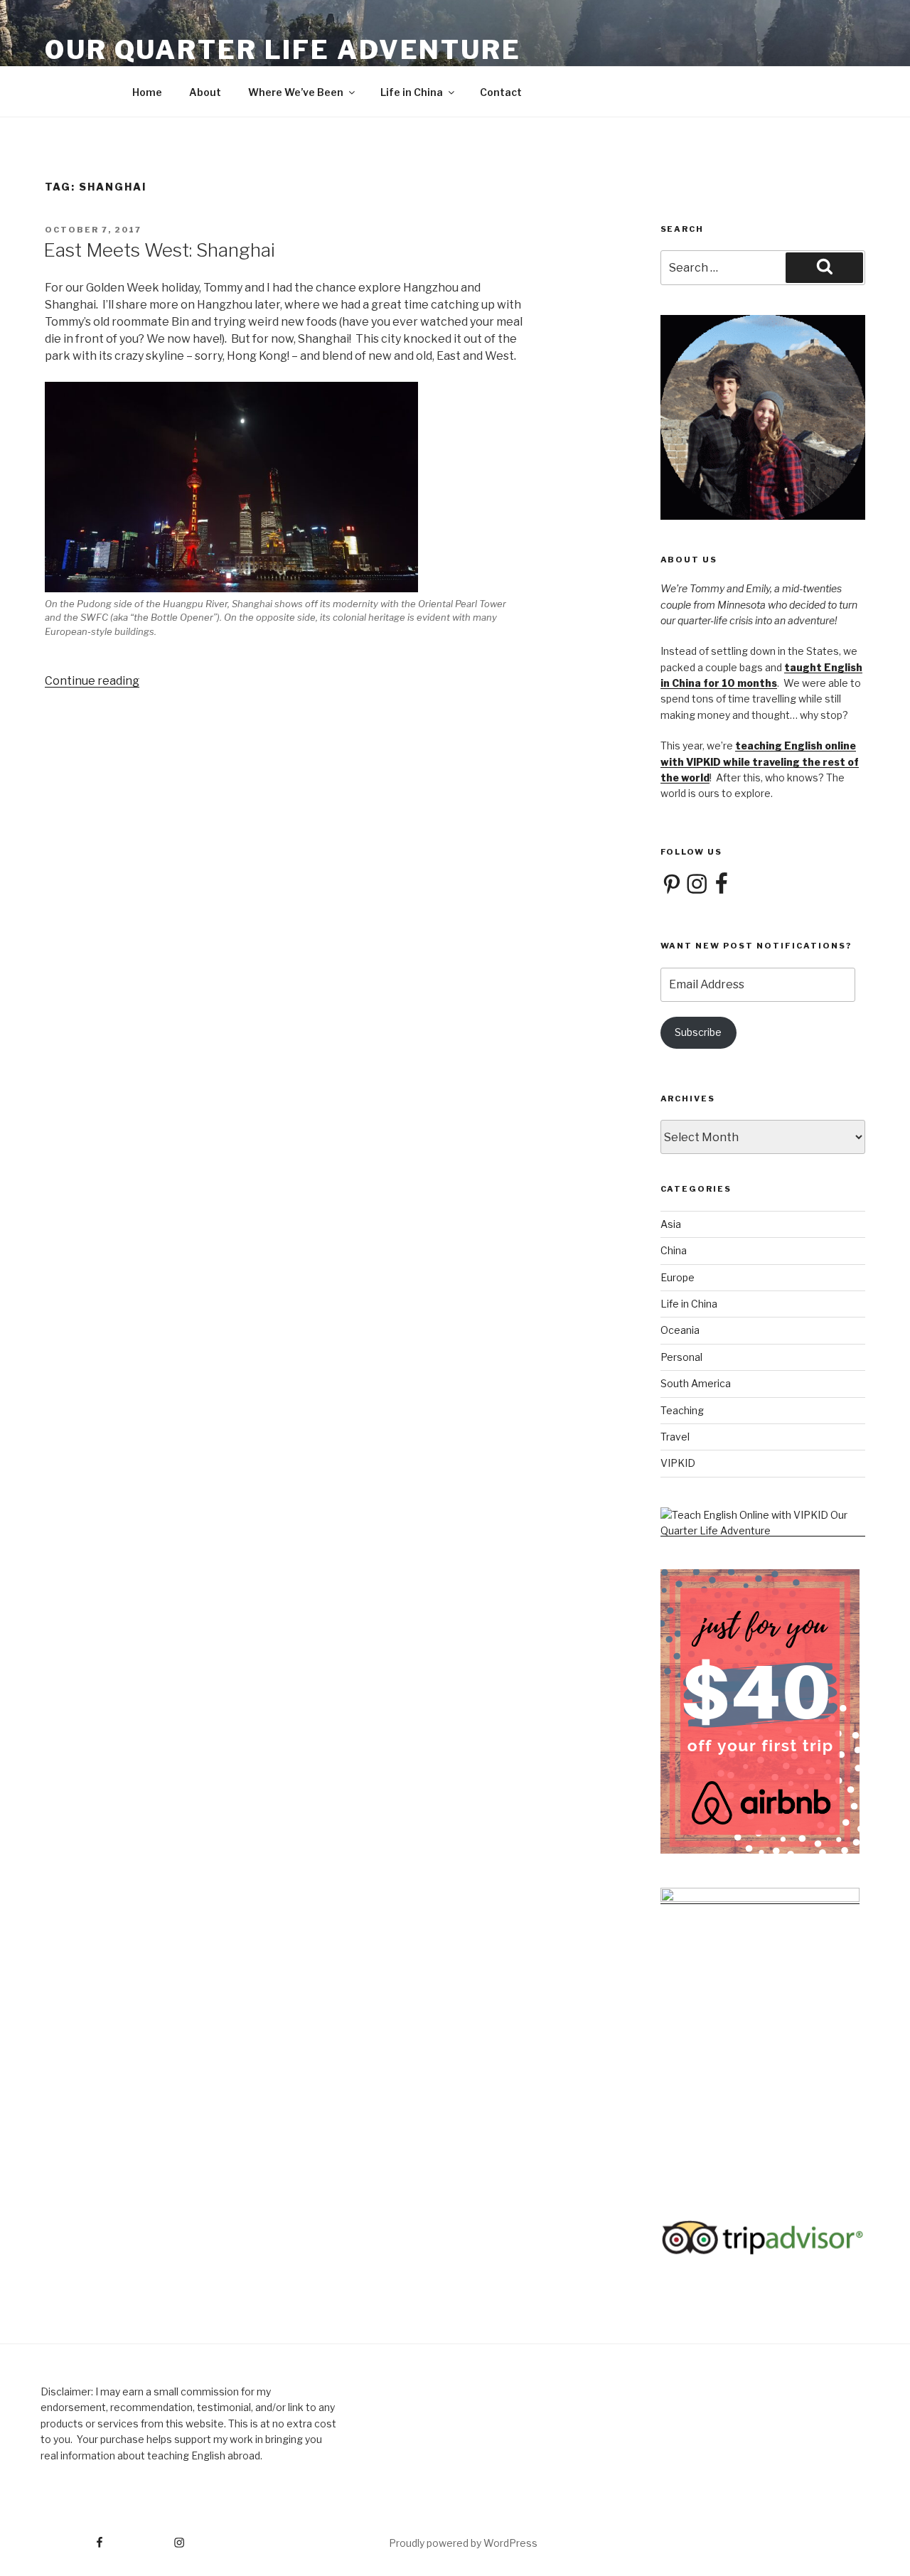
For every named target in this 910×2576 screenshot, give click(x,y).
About (205, 92)
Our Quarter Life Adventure (283, 50)
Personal (681, 1357)
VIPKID (678, 1463)
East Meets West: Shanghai (159, 250)
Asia (671, 1224)
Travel (675, 1437)
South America (696, 1383)
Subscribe (698, 1032)
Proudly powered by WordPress (463, 2543)
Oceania (680, 1330)
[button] (291, 510)
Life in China (412, 92)
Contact (501, 92)
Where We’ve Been (296, 92)
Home (147, 92)
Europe (678, 1277)
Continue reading (92, 681)
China (674, 1250)
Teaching (682, 1410)
